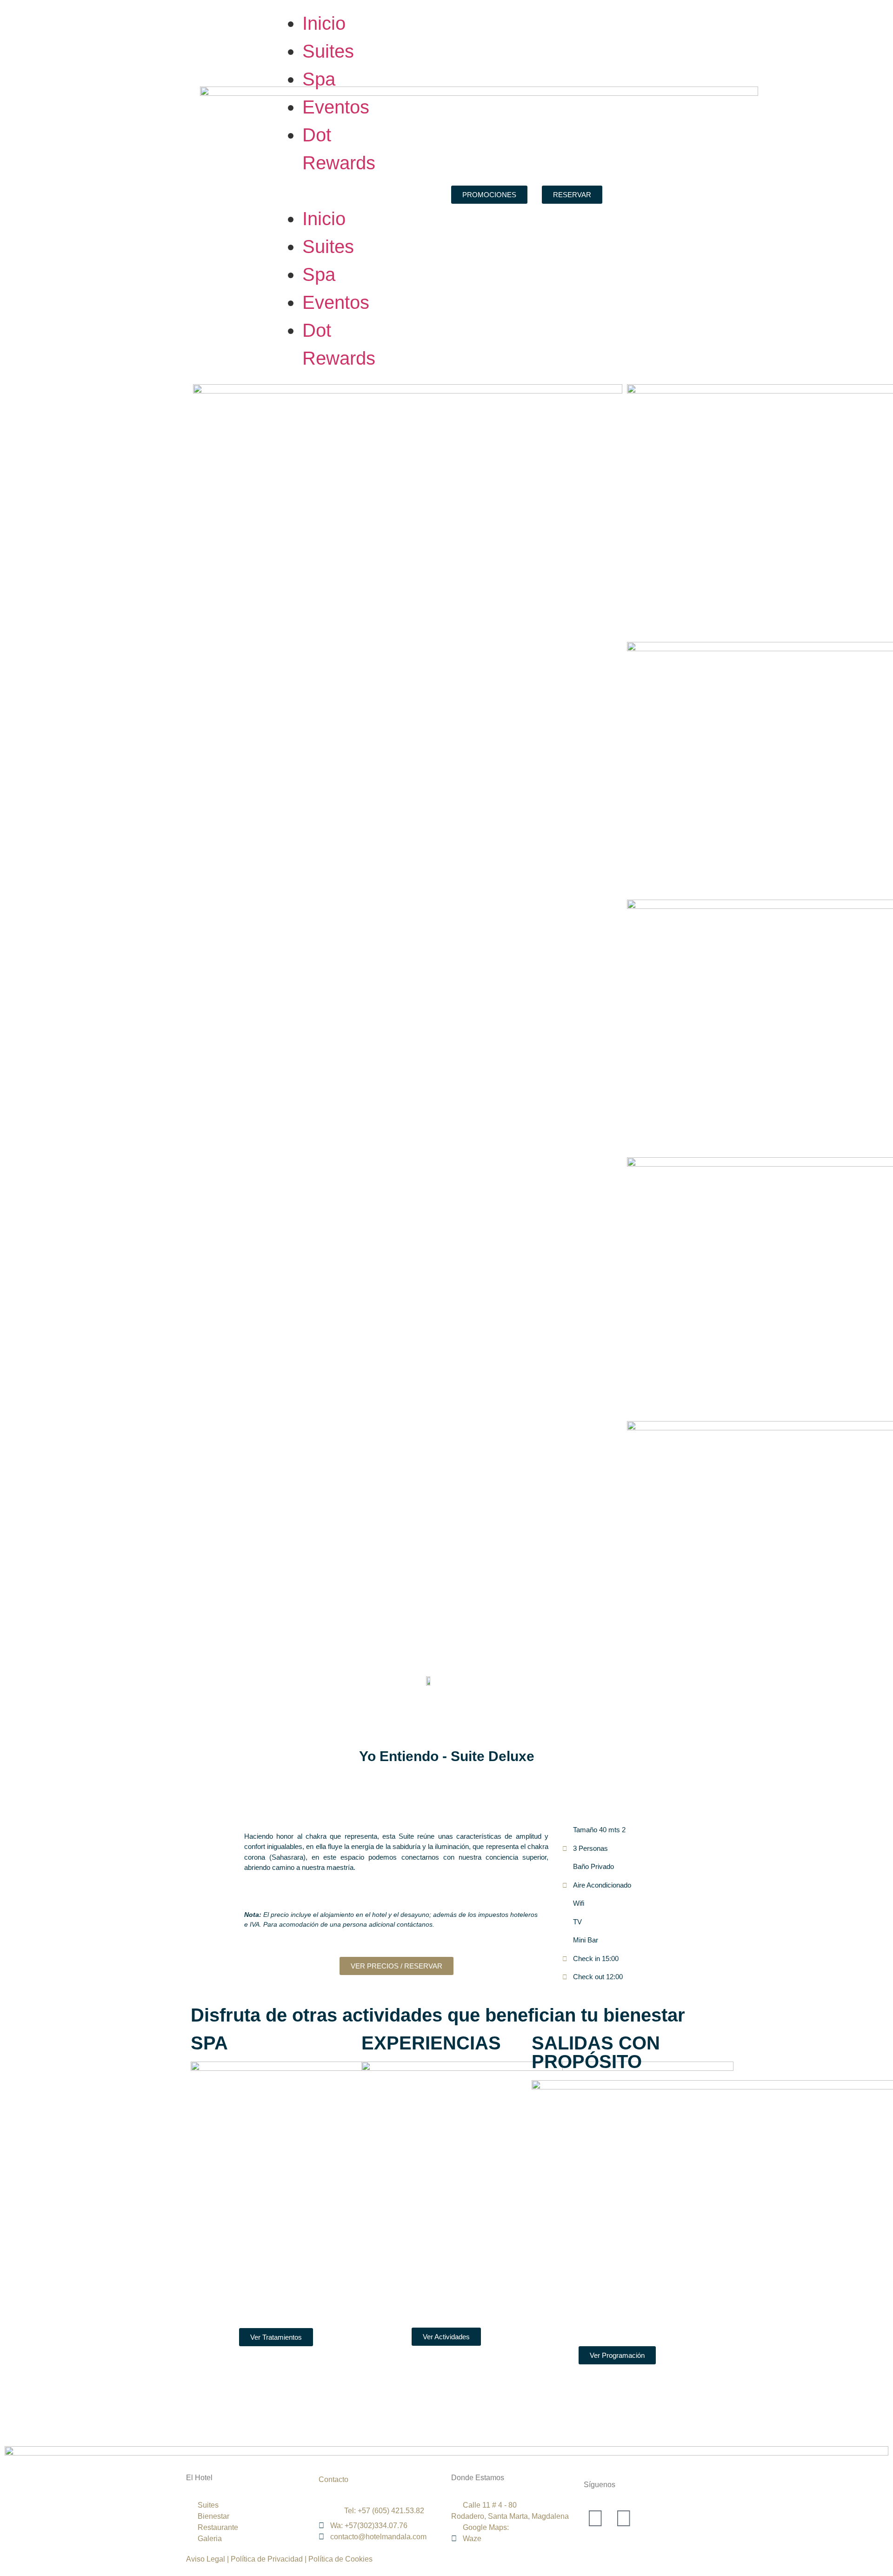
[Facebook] (595, 2518)
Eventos (336, 107)
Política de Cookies (340, 2559)
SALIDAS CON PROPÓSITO (596, 2052)
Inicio (324, 23)
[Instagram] (624, 2518)
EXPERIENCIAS (431, 2043)
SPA (209, 2043)
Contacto (333, 2479)
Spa (319, 79)
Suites (328, 51)
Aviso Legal (206, 2559)
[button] (321, 191)
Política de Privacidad (266, 2559)
